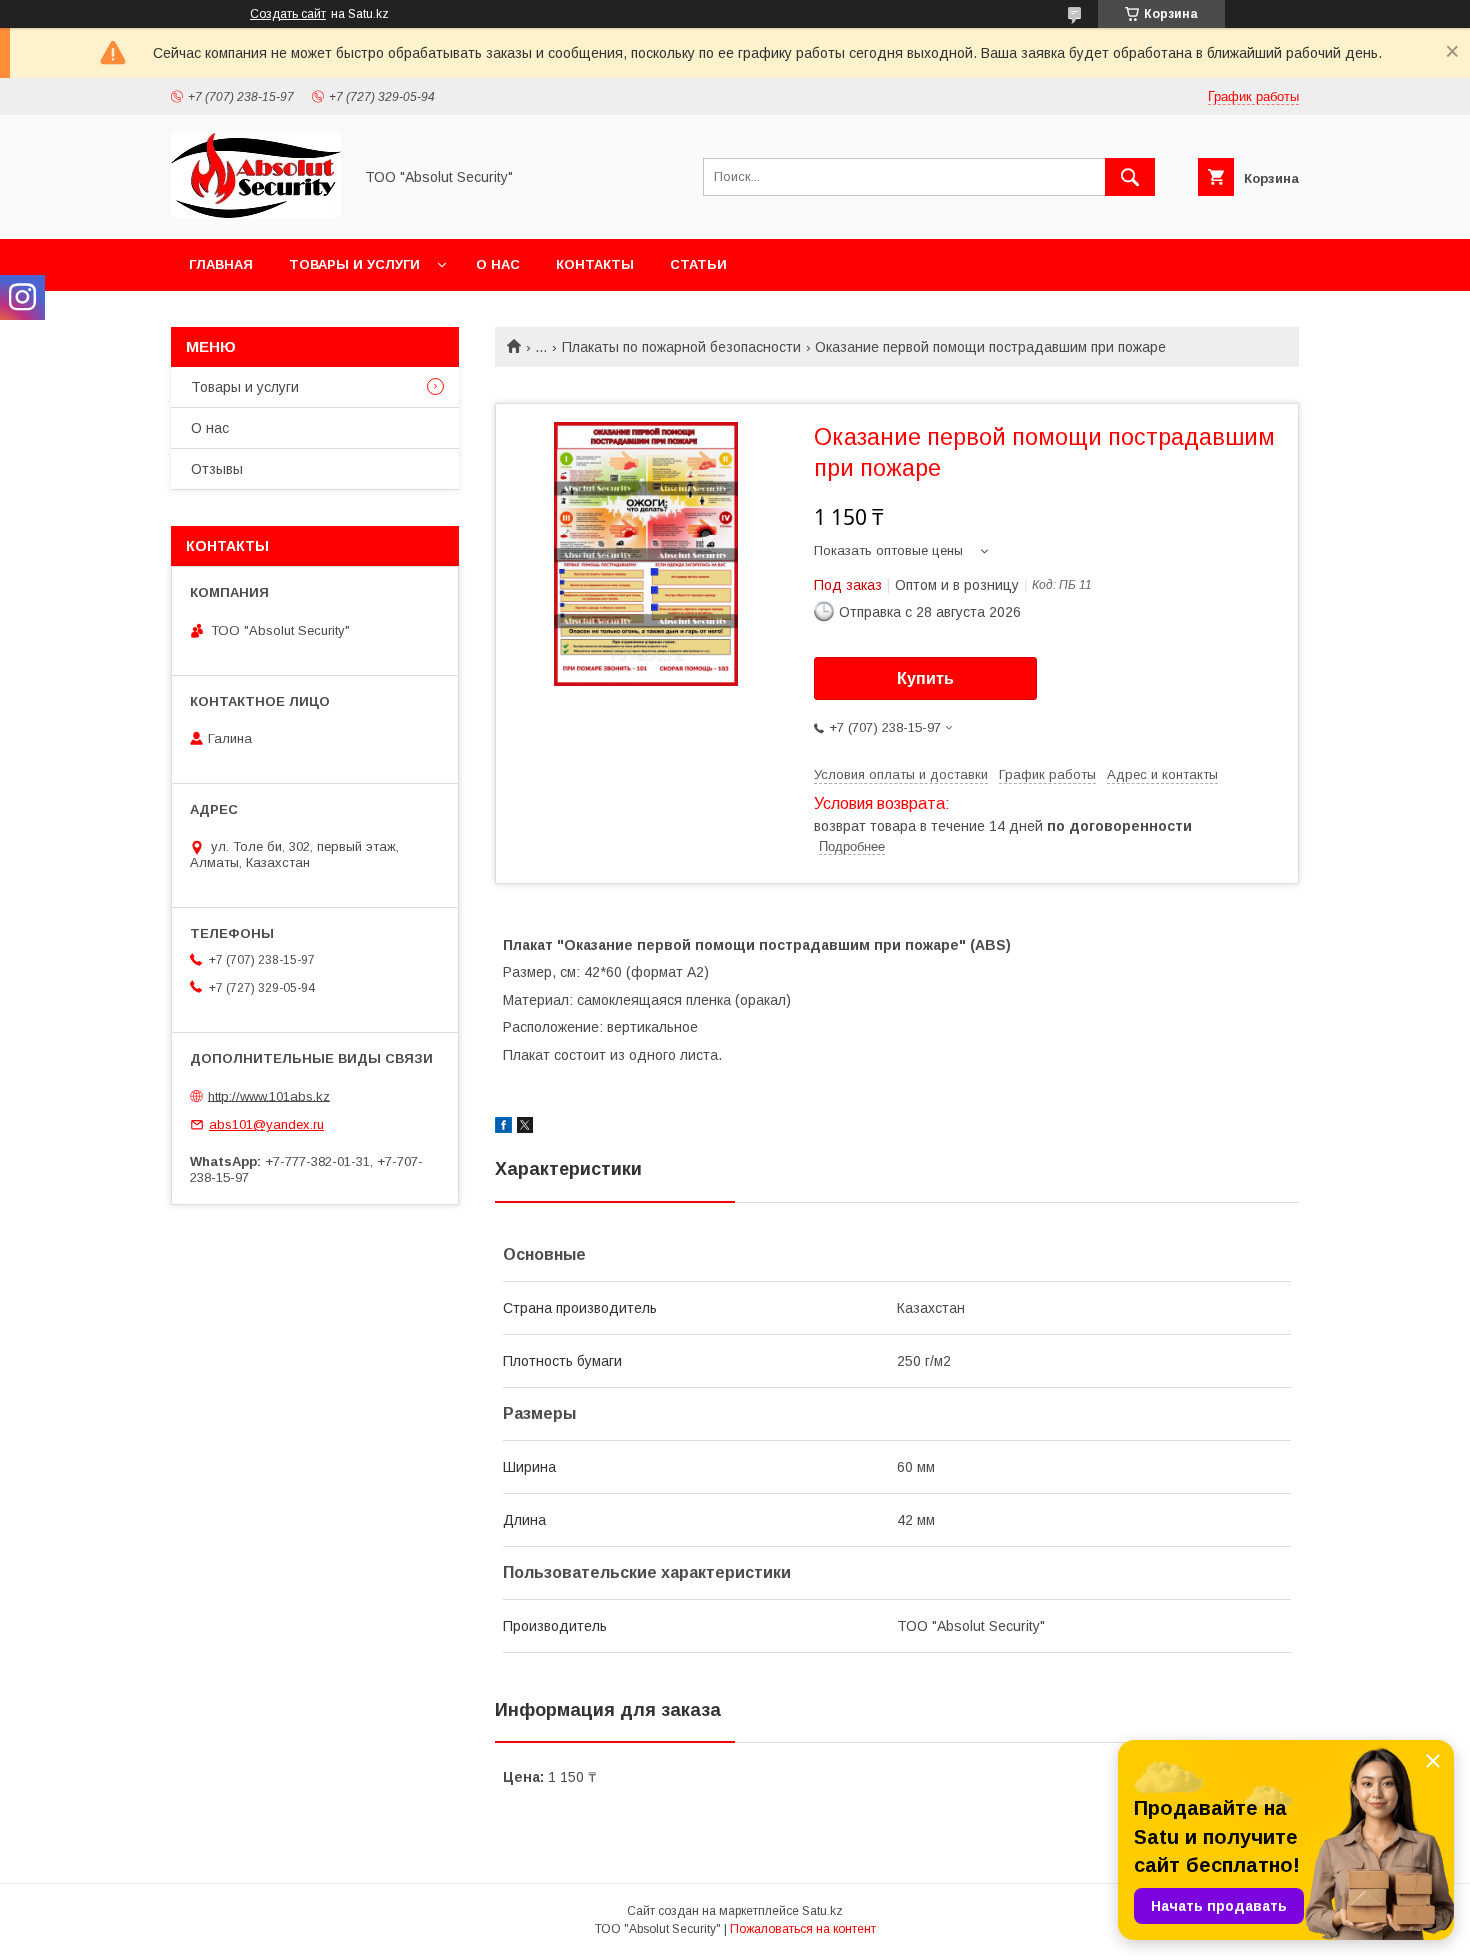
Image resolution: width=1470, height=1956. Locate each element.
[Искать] (1130, 177)
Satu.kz (822, 1911)
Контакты (595, 264)
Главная (221, 264)
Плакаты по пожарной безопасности (681, 347)
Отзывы (217, 469)
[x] (525, 1128)
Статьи (698, 264)
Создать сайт (288, 14)
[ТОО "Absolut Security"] (256, 213)
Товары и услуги (354, 264)
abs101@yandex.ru (266, 1124)
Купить (925, 678)
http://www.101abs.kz (269, 1095)
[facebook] (503, 1128)
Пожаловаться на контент (803, 1929)
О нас (498, 264)
